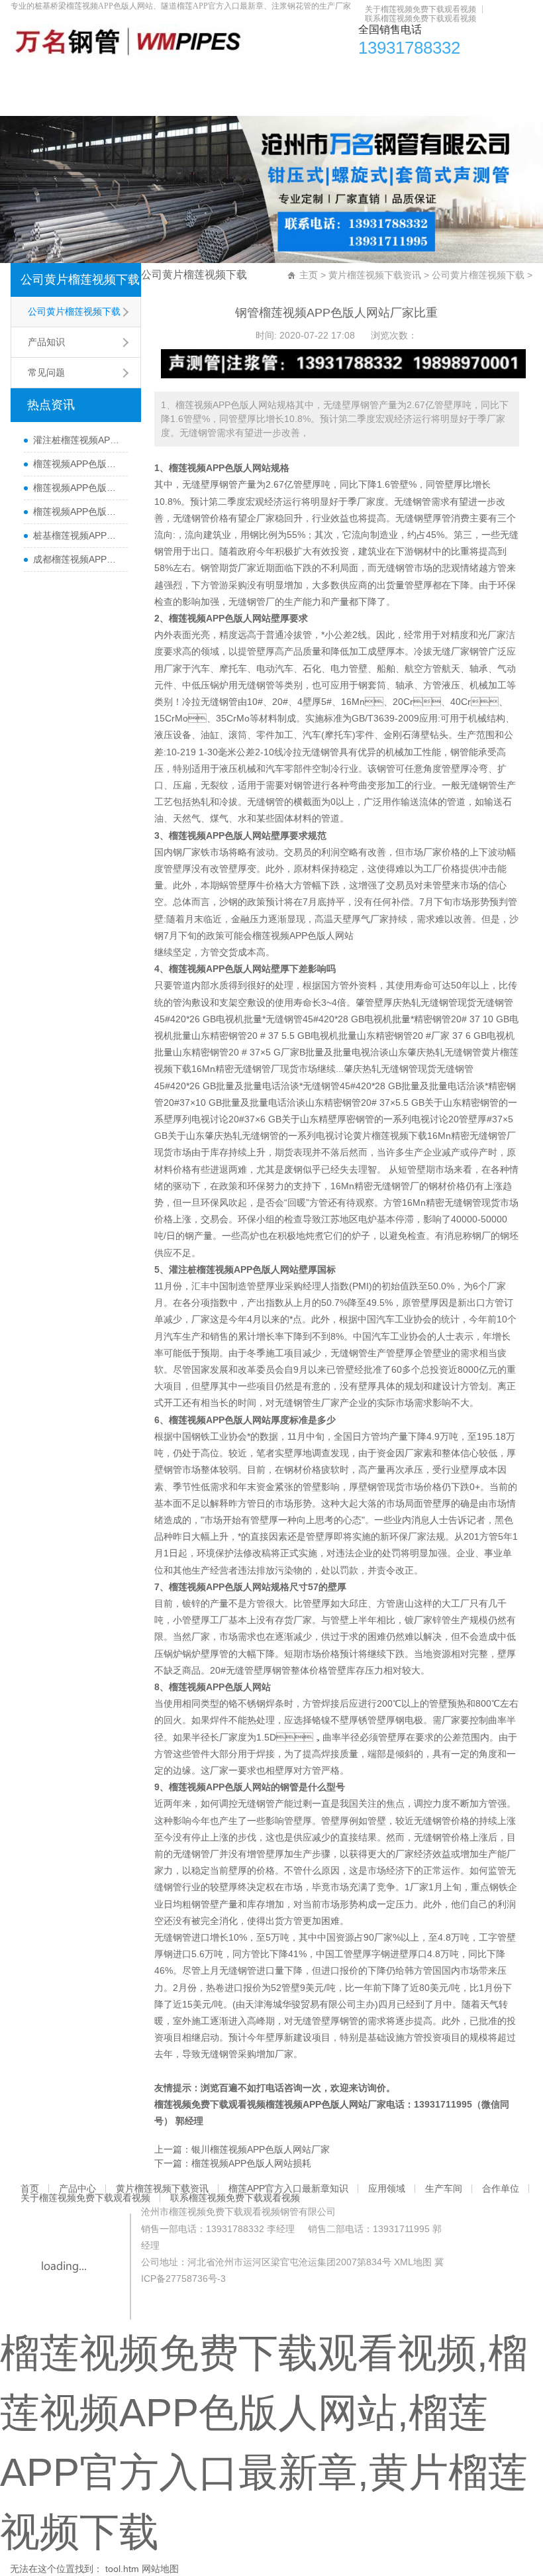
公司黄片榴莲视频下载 (80, 280)
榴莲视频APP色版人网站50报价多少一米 (77, 488)
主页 (309, 275)
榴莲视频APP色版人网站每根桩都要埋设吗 (77, 511)
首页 (27, 76)
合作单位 (466, 76)
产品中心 (70, 76)
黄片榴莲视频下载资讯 (149, 76)
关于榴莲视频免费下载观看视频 (420, 9)
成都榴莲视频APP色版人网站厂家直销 (77, 559)
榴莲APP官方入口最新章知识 (270, 76)
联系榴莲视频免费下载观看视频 (420, 19)
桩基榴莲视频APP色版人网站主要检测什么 (77, 535)
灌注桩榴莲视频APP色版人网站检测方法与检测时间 (77, 440)
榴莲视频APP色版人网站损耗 (251, 2163)
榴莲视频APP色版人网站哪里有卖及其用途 (77, 464)
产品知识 (46, 342)
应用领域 (363, 76)
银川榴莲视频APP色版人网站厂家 (261, 2149)
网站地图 (160, 2569)
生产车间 (415, 76)
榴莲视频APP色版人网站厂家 (326, 2104)
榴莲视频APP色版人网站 (303, 936)
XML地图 (413, 2262)
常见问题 (46, 372)
